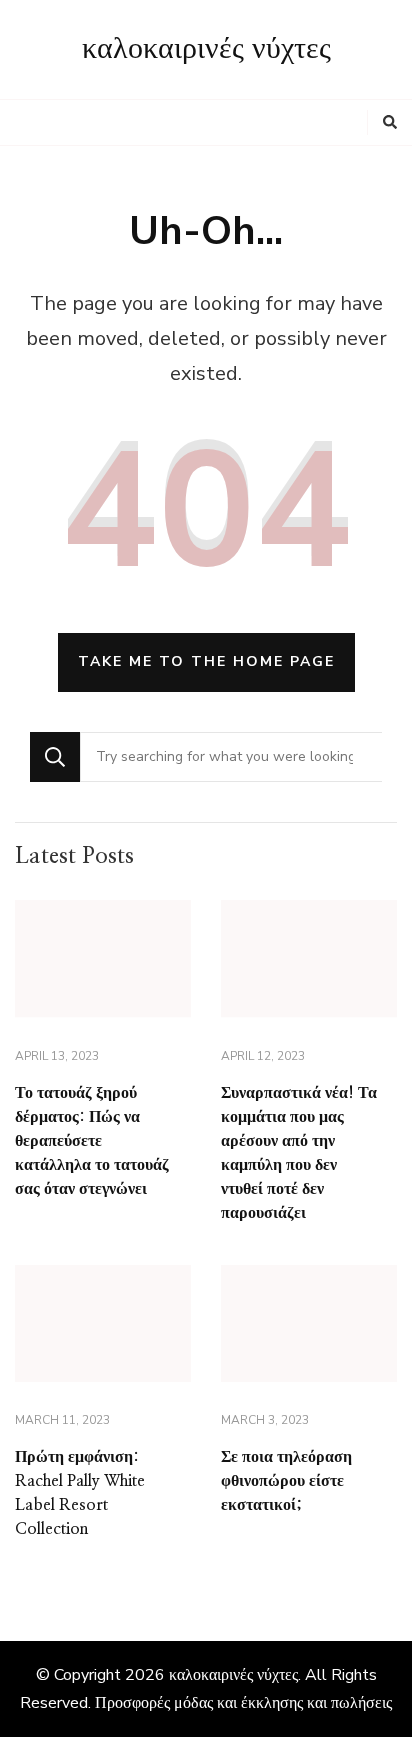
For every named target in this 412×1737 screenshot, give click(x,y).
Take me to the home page (206, 661)
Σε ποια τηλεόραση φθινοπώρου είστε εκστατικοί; (286, 1481)
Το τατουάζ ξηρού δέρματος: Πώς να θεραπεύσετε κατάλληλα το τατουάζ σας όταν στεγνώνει (92, 1141)
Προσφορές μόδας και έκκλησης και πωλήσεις (243, 1703)
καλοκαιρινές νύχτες (206, 49)
